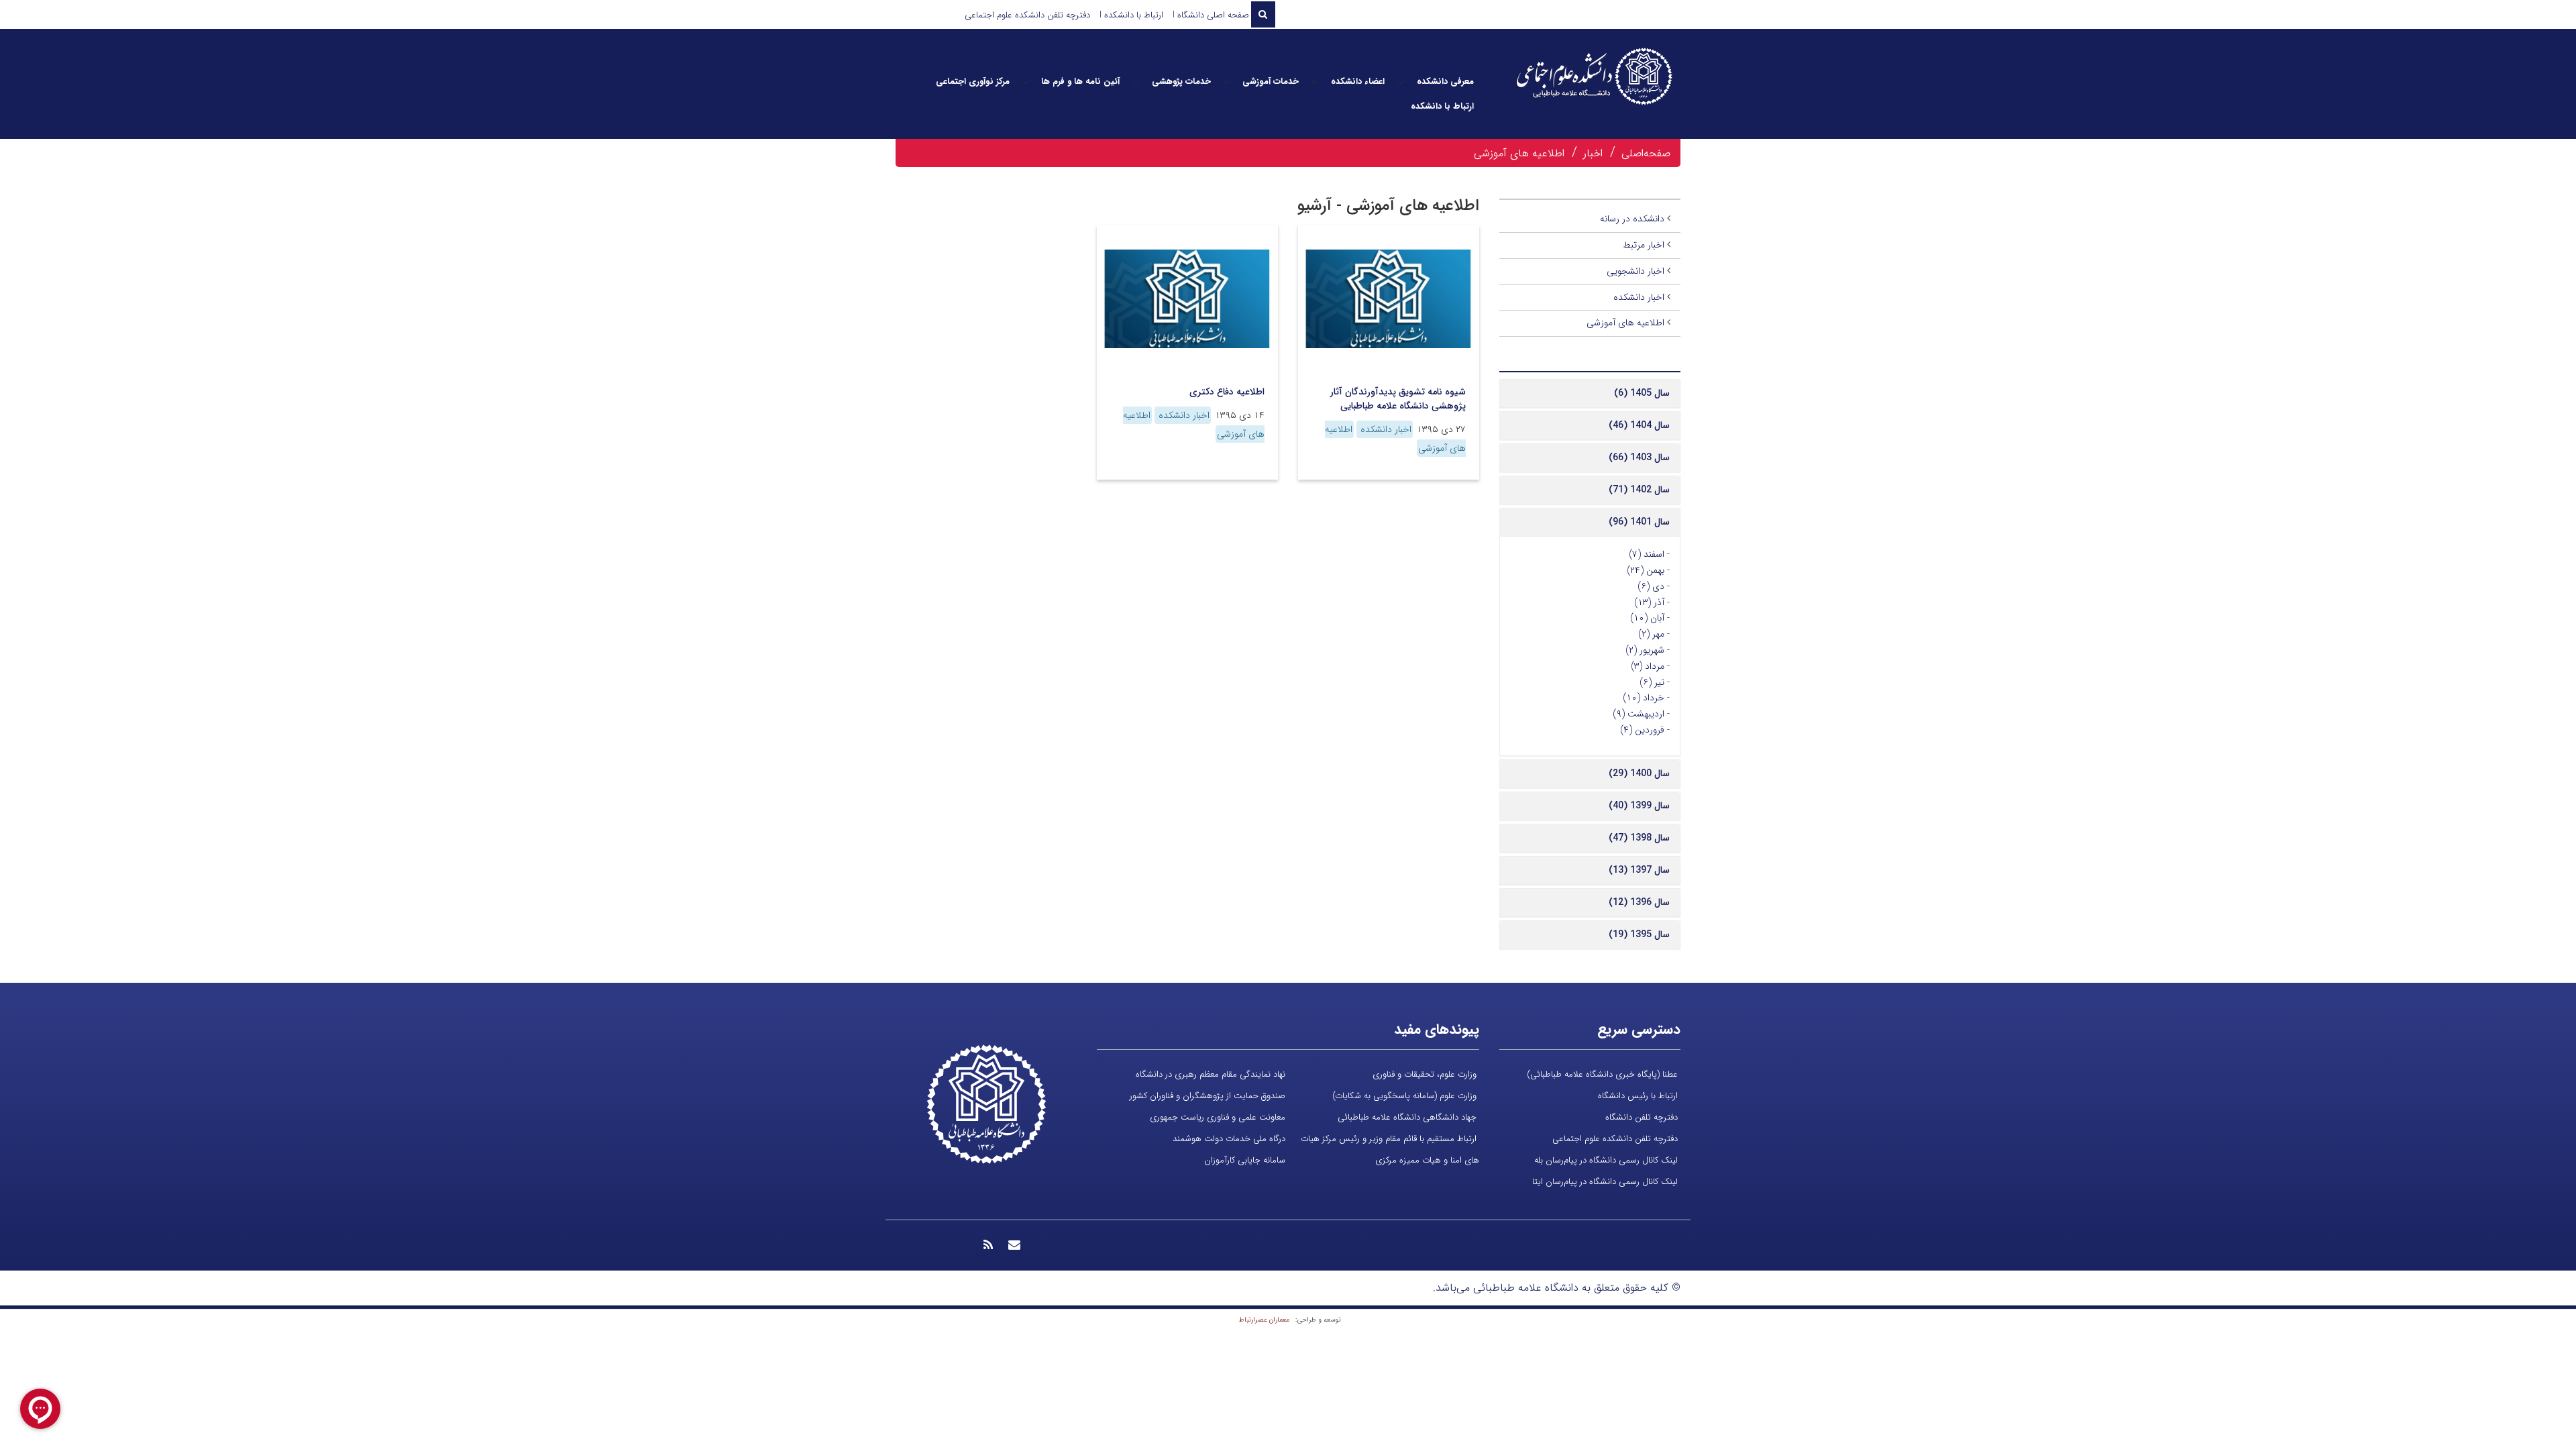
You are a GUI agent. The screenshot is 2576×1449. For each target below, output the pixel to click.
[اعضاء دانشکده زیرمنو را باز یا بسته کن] (1315, 82)
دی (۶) (1651, 586)
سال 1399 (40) (1639, 806)
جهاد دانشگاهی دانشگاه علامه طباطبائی (1407, 1117)
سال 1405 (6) (1642, 393)
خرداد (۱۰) (1644, 698)
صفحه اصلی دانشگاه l (1211, 15)
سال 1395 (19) (1639, 934)
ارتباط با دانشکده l (1131, 15)
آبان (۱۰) (1647, 618)
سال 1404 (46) (1639, 425)
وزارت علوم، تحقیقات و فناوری (1425, 1074)
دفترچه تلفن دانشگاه (1642, 1117)
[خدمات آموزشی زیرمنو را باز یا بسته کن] (1227, 82)
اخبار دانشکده (1385, 429)
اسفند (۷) (1647, 554)
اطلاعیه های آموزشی (1519, 153)
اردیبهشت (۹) (1639, 714)
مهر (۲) (1651, 634)
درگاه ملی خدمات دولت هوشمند (1229, 1139)
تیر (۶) (1652, 682)
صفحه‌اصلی (1646, 153)
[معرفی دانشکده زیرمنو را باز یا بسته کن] (1401, 82)
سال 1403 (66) (1639, 458)
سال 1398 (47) (1639, 838)
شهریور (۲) (1645, 650)
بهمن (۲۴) (1646, 570)
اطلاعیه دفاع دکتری (1227, 392)
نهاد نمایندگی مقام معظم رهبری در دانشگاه (1211, 1074)
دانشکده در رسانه (1632, 219)
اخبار (1593, 153)
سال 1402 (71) (1639, 490)
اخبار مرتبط (1644, 245)
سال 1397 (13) (1639, 870)
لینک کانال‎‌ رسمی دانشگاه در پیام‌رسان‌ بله (1606, 1160)
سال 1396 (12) (1639, 902)
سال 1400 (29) (1639, 773)
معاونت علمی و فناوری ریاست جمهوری (1218, 1117)
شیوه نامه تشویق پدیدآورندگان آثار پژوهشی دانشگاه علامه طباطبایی (1398, 399)
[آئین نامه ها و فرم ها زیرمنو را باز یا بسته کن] (1026, 82)
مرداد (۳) (1648, 666)
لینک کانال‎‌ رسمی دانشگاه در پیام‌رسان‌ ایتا (1605, 1182)
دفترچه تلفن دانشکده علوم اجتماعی (1027, 15)
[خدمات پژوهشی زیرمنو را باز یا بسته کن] (1136, 82)
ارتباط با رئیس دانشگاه (1638, 1096)
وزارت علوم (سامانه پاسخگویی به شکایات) (1404, 1096)
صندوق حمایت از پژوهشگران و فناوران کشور (1207, 1096)
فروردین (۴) (1642, 730)
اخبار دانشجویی (1635, 271)
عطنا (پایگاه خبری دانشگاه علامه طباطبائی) (1602, 1074)
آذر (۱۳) (1649, 602)
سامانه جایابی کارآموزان (1245, 1160)
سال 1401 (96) (1639, 522)
